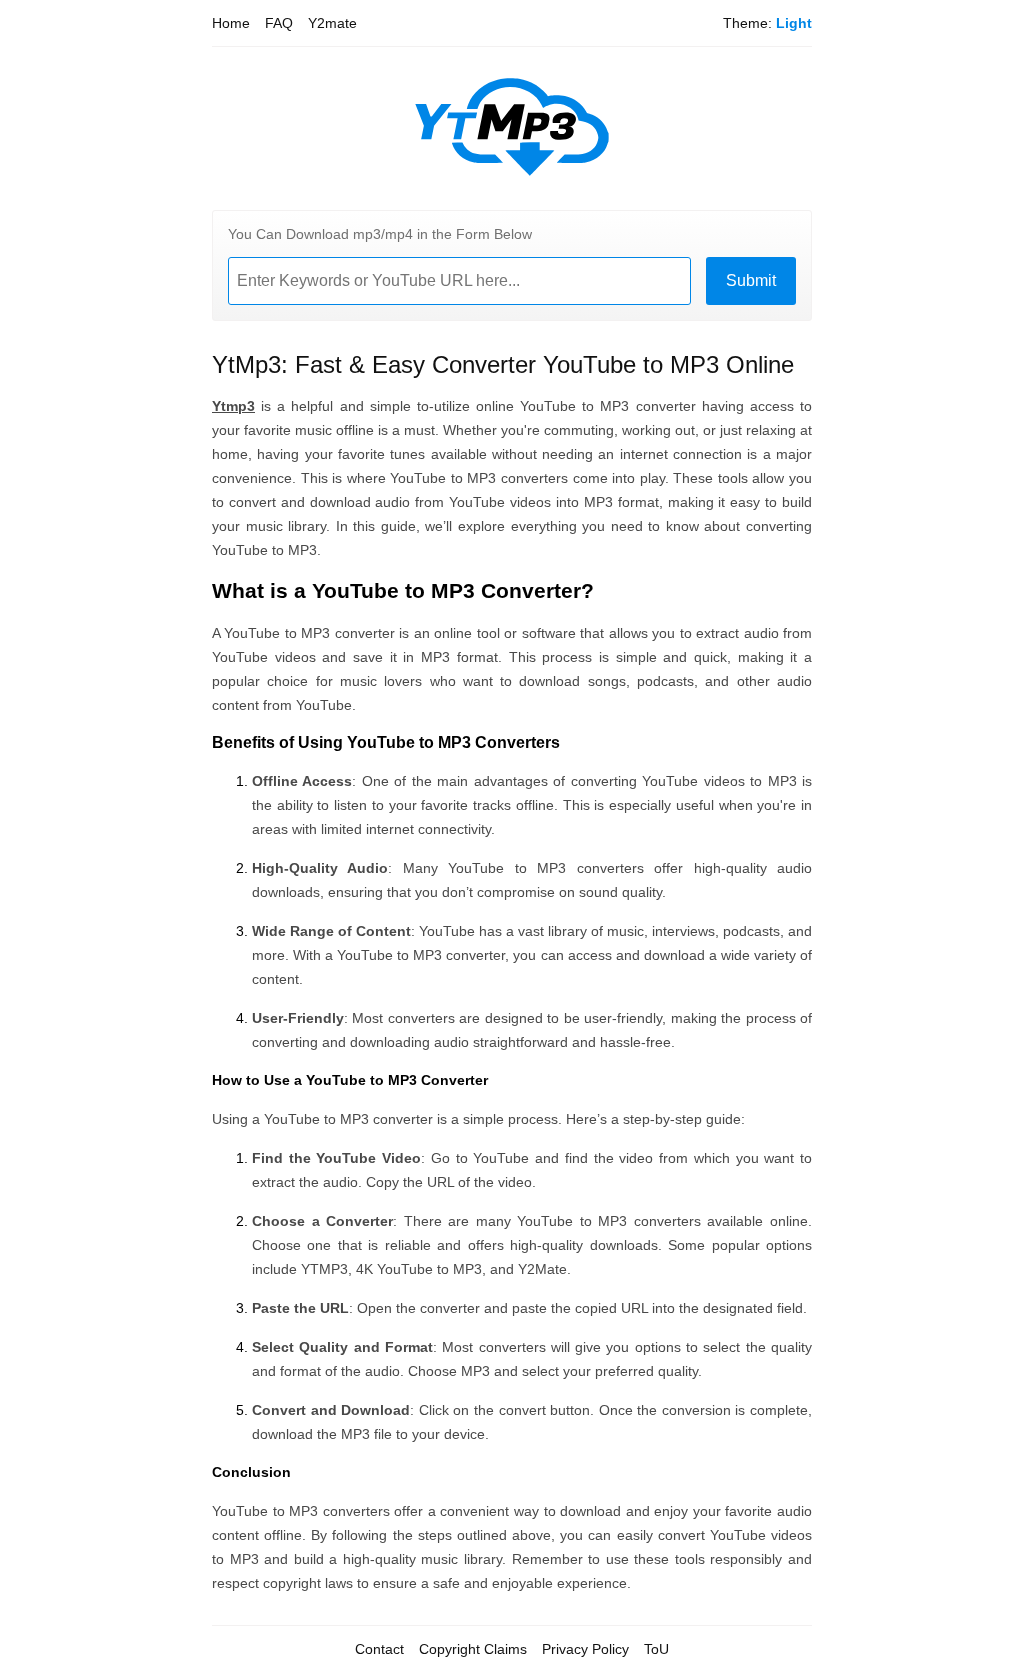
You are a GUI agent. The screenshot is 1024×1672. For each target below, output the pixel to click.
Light (794, 23)
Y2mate (332, 23)
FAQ (279, 23)
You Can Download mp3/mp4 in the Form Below (380, 234)
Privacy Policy (585, 1649)
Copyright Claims (473, 1649)
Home (231, 23)
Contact (379, 1649)
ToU (656, 1649)
